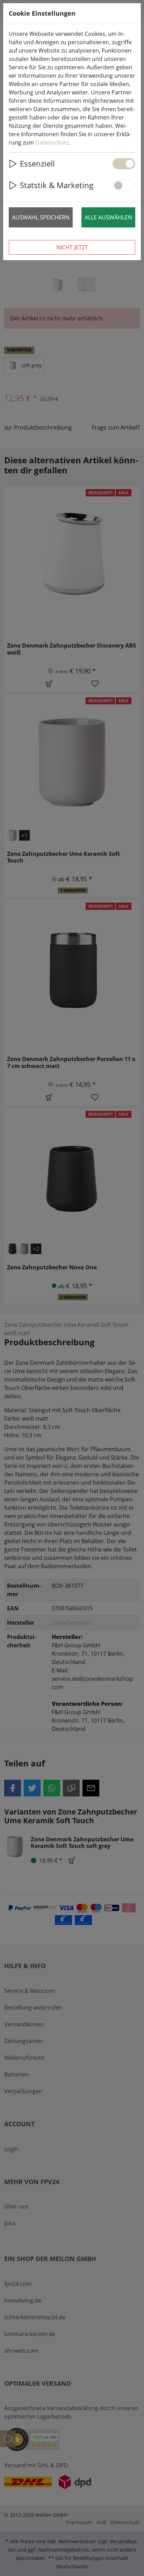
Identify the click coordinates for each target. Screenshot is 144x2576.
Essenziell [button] (37, 164)
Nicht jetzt (72, 247)
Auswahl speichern (41, 217)
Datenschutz (52, 142)
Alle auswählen (108, 217)
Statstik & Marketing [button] (57, 185)
